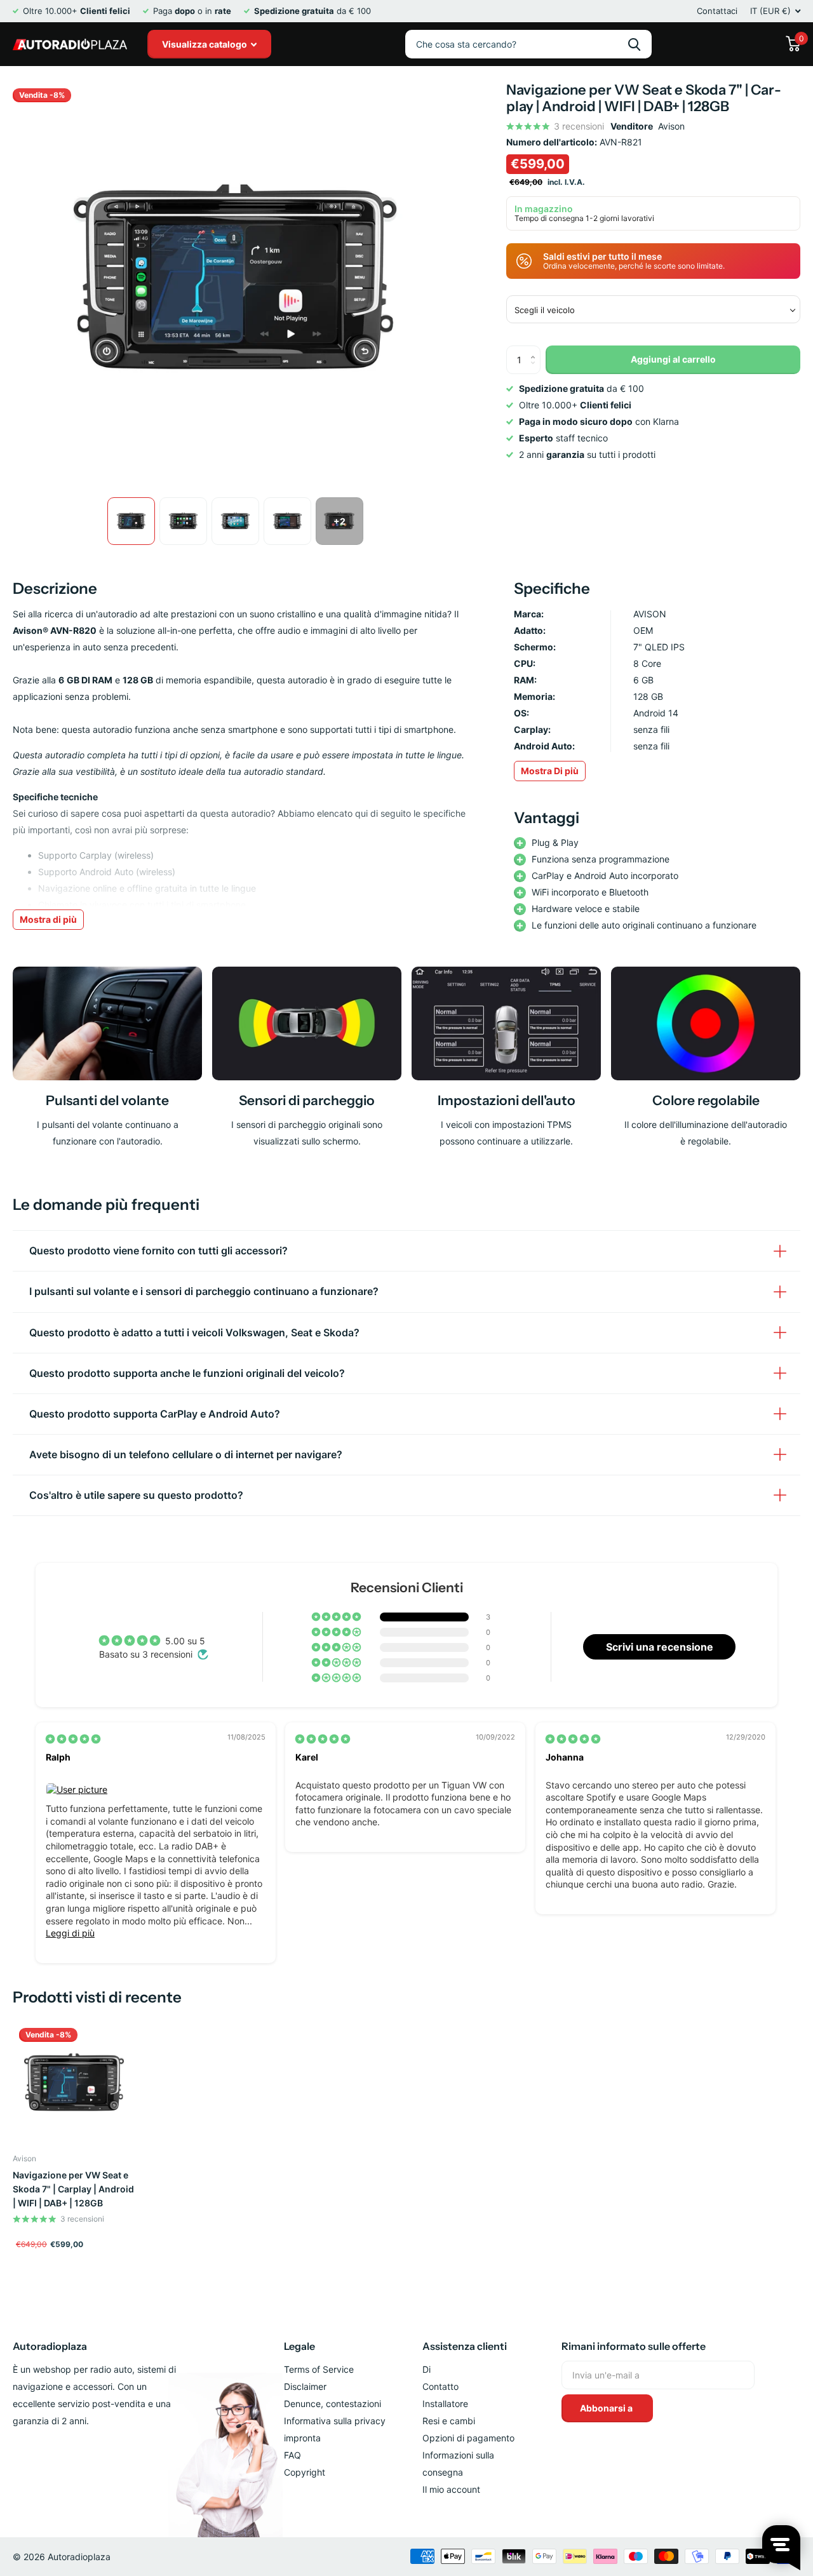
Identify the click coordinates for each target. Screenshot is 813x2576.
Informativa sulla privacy (335, 2421)
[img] (73, 1739)
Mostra (550, 771)
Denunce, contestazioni (333, 2404)
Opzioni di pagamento (468, 2438)
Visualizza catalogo (205, 44)
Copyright (305, 2472)
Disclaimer (305, 2386)
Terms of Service (319, 2369)
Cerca (634, 44)
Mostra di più (48, 919)
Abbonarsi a (607, 2408)
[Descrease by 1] (536, 370)
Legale (299, 2346)
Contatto (440, 2386)
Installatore (445, 2404)
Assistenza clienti (465, 2346)
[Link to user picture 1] (156, 1790)
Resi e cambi (449, 2421)
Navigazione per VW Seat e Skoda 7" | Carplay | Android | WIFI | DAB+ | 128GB (73, 2189)
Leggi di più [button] (70, 1933)
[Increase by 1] (536, 350)
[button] (337, 1617)
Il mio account (451, 2489)
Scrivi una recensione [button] (660, 1647)
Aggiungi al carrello (673, 359)
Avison (671, 126)
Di (427, 2369)
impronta (302, 2438)
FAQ (292, 2455)
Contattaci (717, 11)
